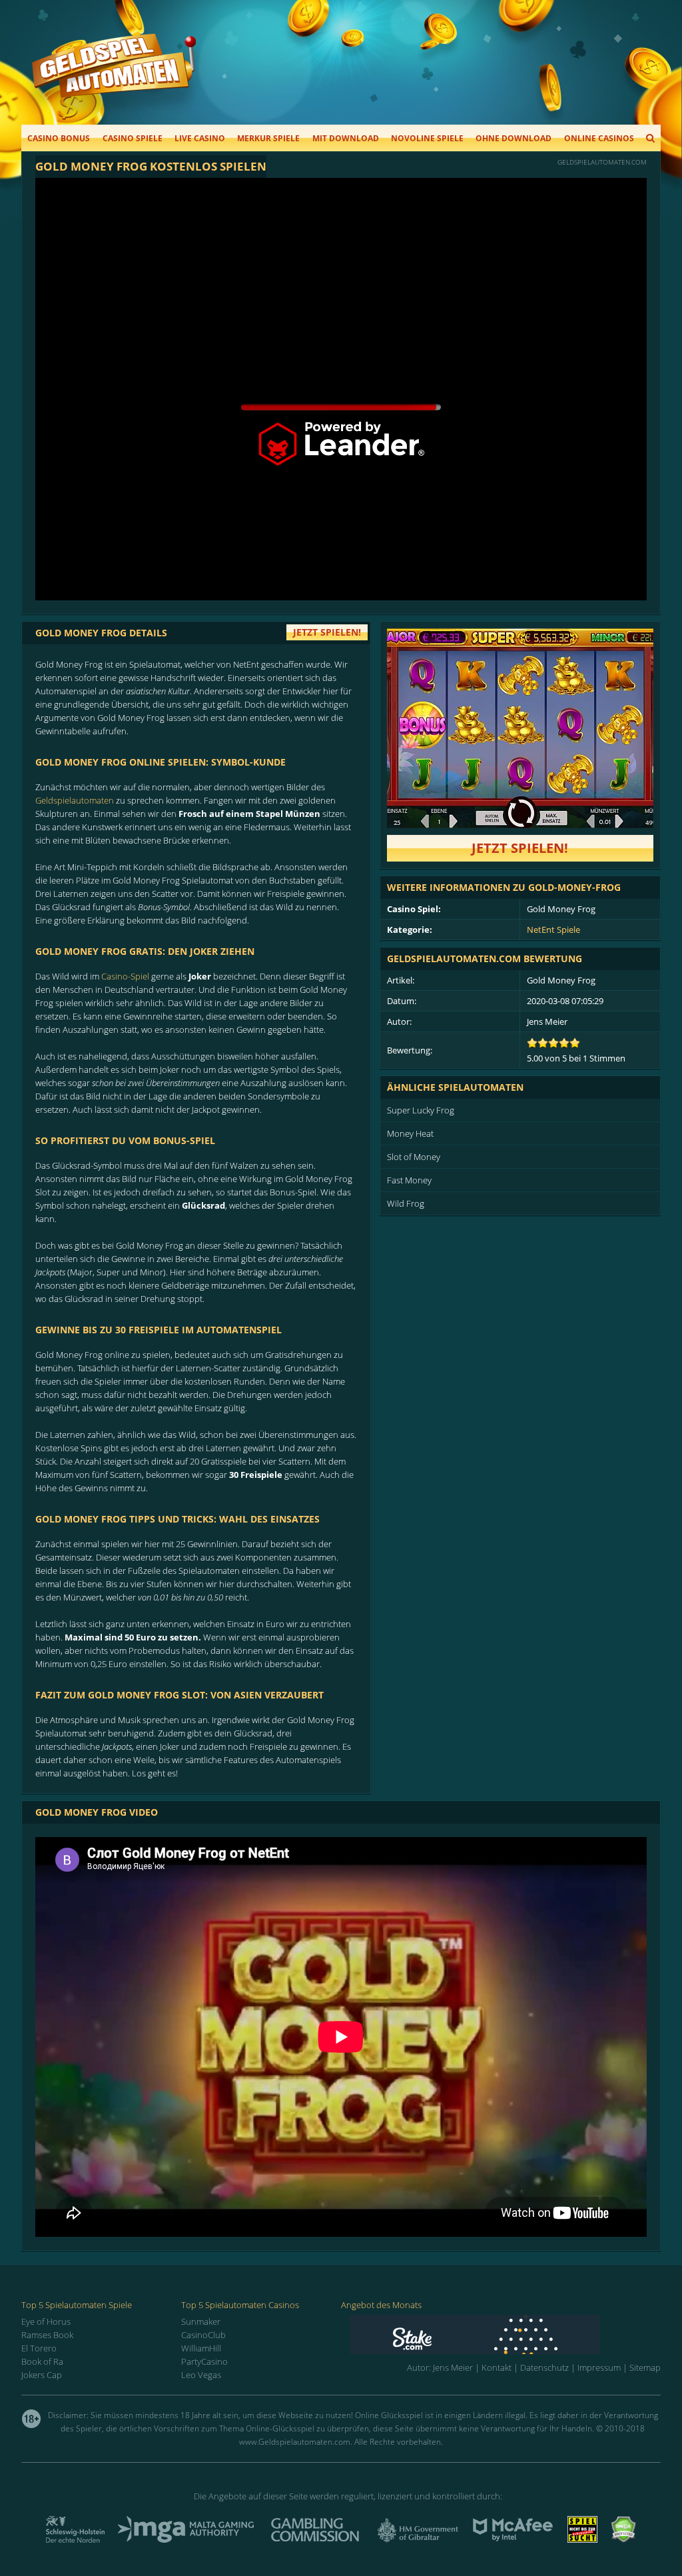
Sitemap (645, 2367)
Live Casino (200, 138)
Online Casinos (599, 138)
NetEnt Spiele (553, 930)
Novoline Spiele (427, 138)
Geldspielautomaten (75, 800)
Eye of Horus (46, 2321)
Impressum (599, 2367)
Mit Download (346, 138)
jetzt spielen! (327, 632)
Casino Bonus (59, 138)
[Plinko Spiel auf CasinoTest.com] (505, 2334)
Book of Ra (42, 2361)
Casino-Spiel (125, 976)
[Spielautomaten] (114, 79)
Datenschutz (544, 2367)
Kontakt (497, 2367)
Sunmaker (201, 2321)
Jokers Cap (42, 2375)
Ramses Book (47, 2335)
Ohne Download (513, 138)
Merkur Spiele (268, 138)
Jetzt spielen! (520, 848)
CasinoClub (203, 2335)
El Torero (39, 2348)
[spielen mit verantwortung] (582, 2539)
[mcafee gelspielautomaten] (513, 2539)
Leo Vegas (201, 2375)
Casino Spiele (133, 138)
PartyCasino (204, 2361)
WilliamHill (201, 2348)
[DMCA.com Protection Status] (623, 2539)
